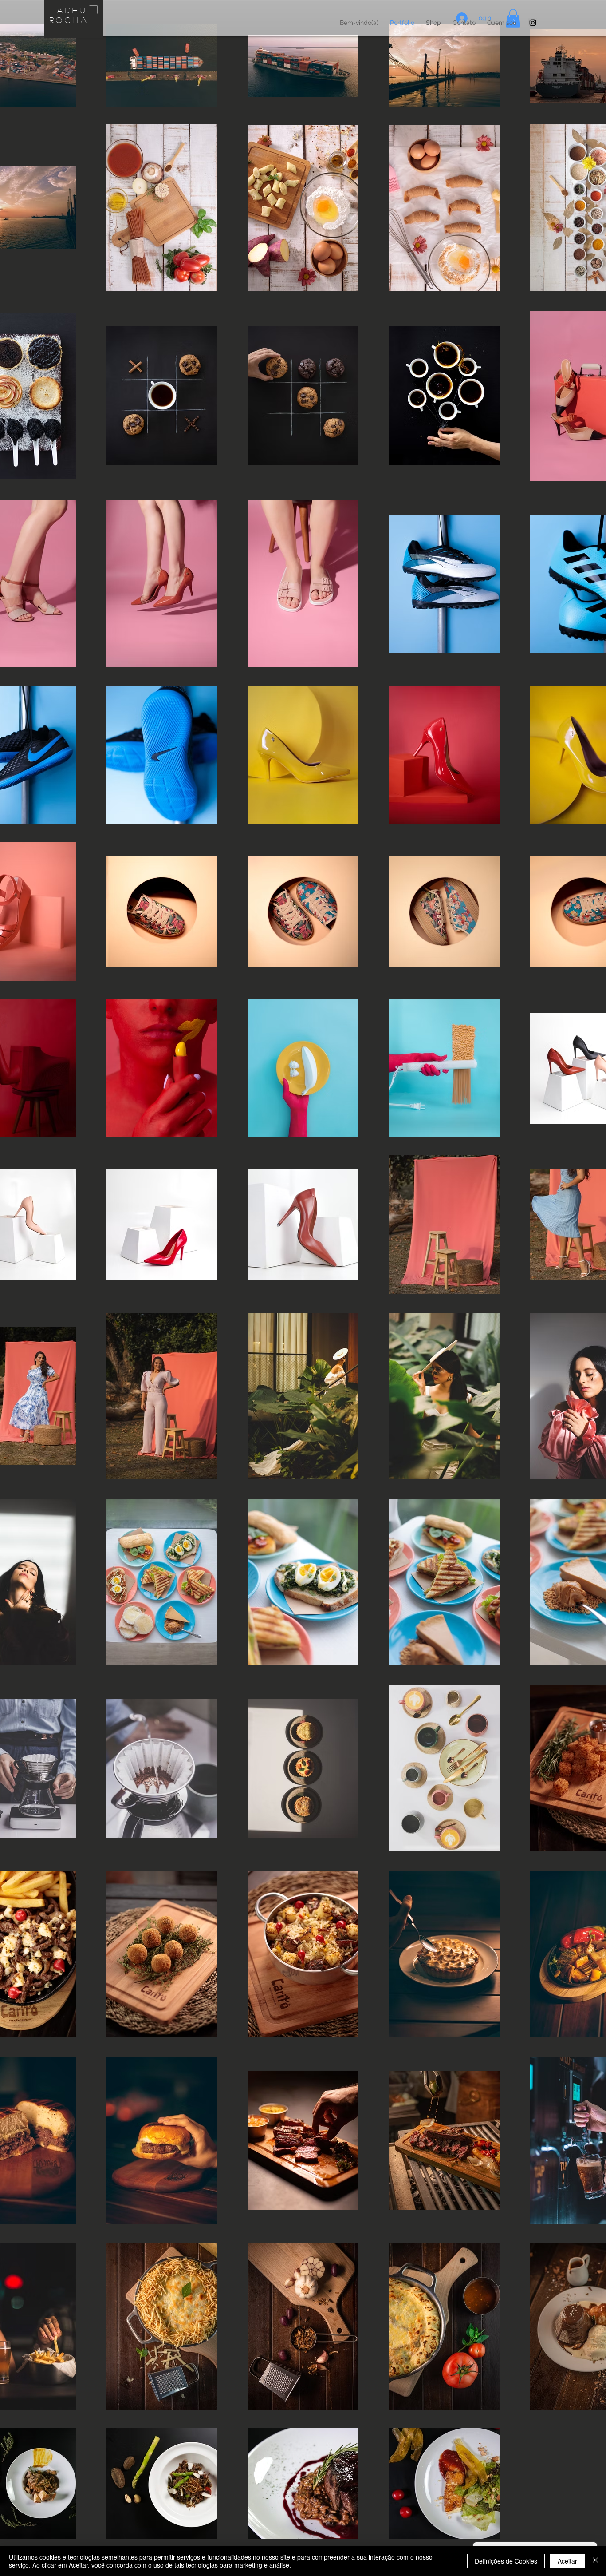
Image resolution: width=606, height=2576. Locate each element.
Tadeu (69, 10)
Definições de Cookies (506, 2561)
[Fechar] (595, 2561)
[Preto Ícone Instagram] (533, 23)
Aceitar (567, 2561)
